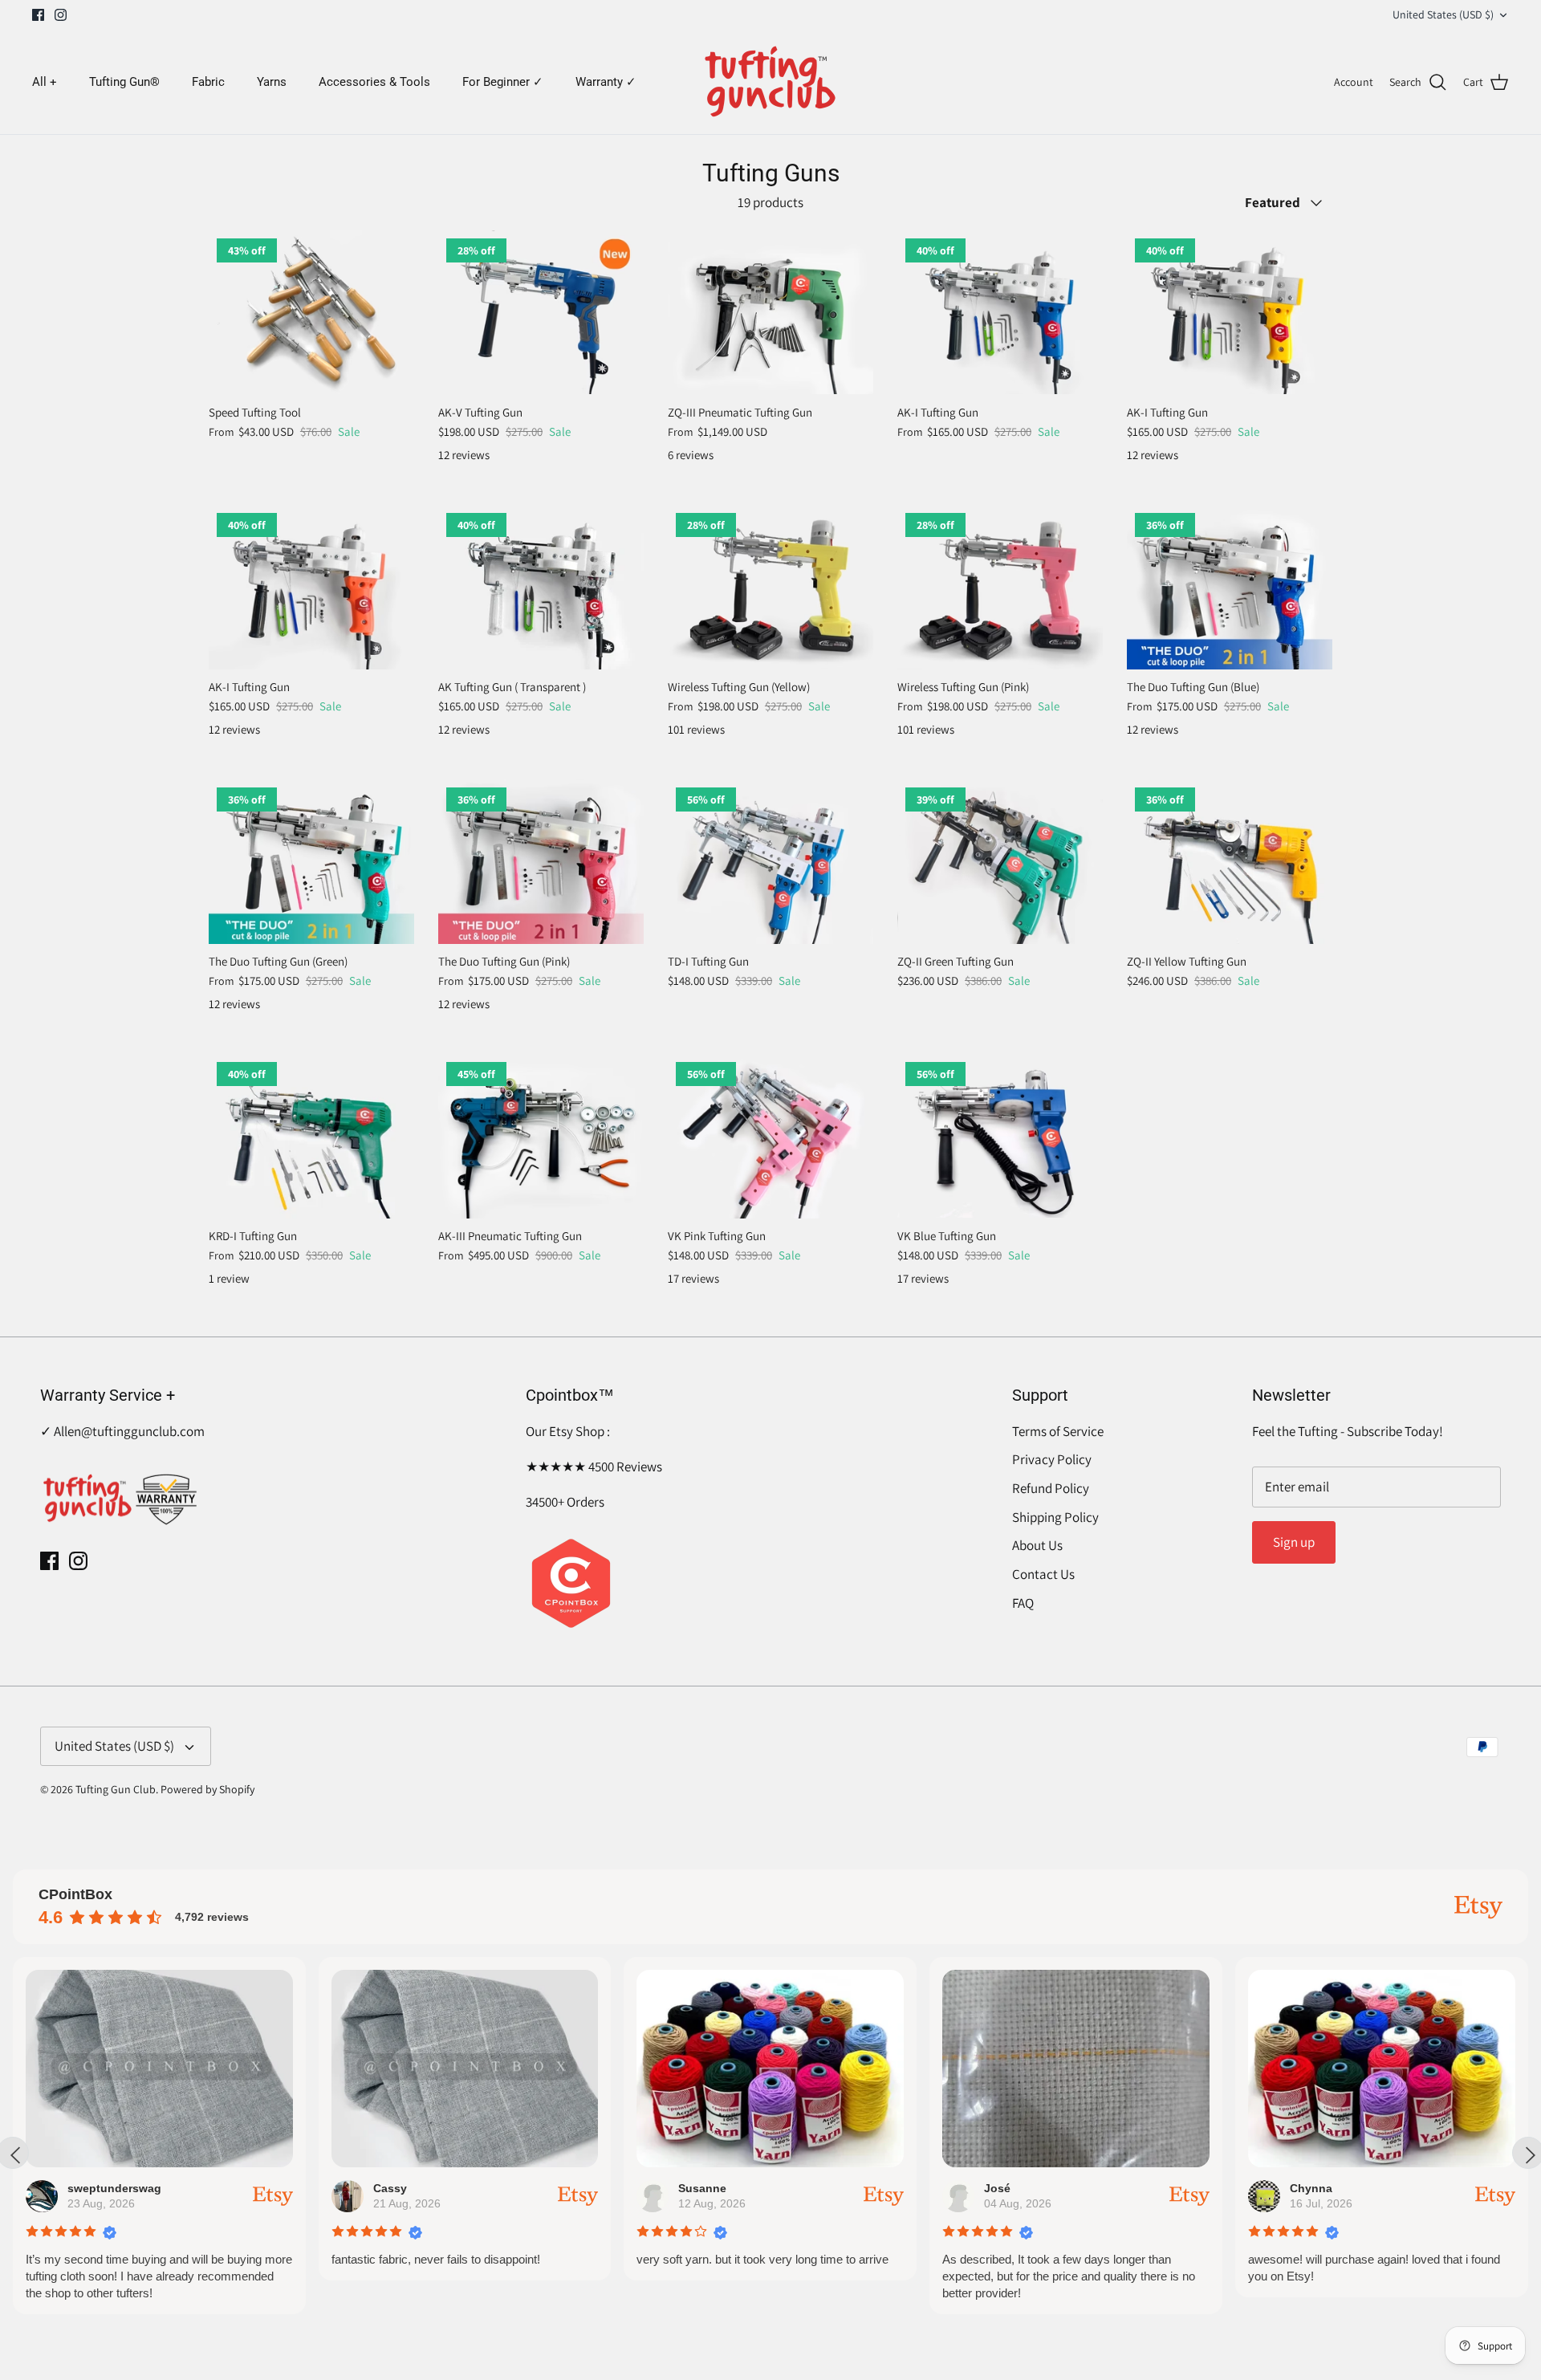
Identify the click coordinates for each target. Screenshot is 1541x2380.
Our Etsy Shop (566, 1431)
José (997, 2188)
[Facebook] (38, 15)
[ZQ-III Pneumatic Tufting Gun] (770, 313)
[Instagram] (61, 15)
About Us (1037, 1545)
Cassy (390, 2188)
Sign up (1294, 1542)
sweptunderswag (114, 2188)
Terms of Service (1058, 1431)
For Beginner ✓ (503, 82)
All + (45, 82)
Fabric (208, 82)
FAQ (1023, 1603)
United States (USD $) (1443, 14)
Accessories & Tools (374, 82)
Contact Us (1043, 1574)
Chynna (1311, 2188)
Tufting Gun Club (116, 1789)
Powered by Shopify (207, 1789)
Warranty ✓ (606, 82)
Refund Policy (1051, 1488)
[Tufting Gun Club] (771, 82)
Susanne (702, 2188)
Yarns (272, 82)
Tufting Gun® (124, 82)
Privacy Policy (1052, 1459)
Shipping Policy (1055, 1517)
